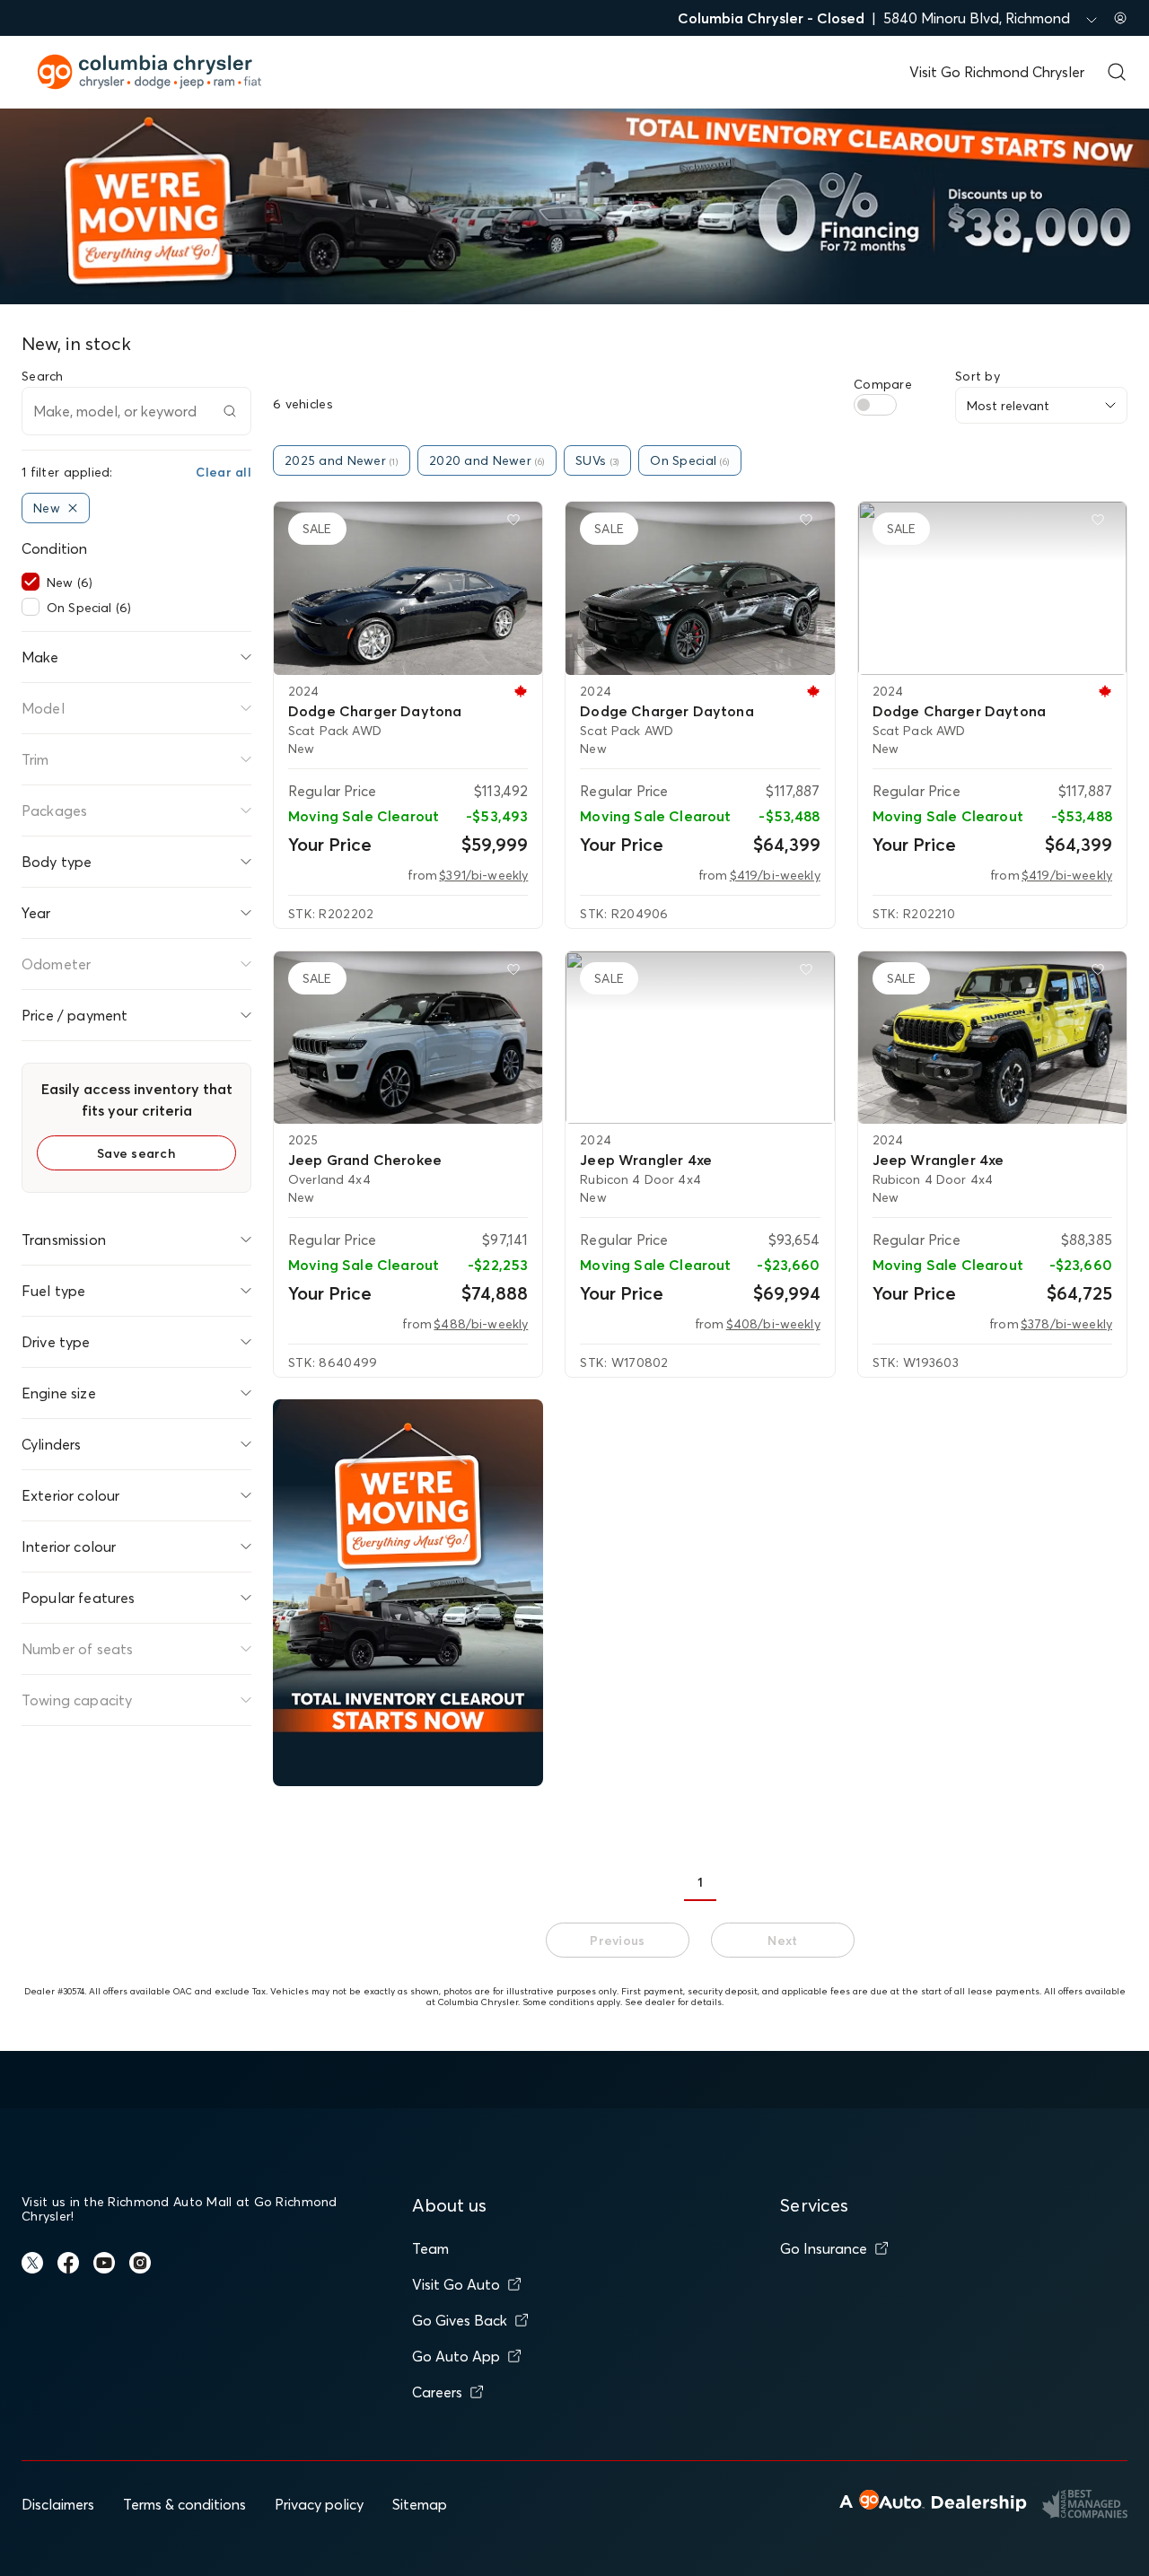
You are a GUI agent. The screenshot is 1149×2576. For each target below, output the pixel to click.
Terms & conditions (184, 2504)
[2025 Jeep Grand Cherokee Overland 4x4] (408, 1038)
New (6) (70, 583)
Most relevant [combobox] (1008, 406)
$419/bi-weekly (775, 875)
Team (430, 2248)
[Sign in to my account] (1120, 18)
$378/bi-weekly (1066, 1324)
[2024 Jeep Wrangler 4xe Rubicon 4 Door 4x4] (700, 1038)
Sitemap (420, 2504)
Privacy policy (319, 2504)
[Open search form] (1117, 72)
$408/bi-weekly (773, 1324)
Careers (437, 2392)
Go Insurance (824, 2248)
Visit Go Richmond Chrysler (997, 72)
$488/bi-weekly (481, 1324)
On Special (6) (89, 608)
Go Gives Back (460, 2320)
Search (43, 376)
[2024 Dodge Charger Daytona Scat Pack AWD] (408, 588)
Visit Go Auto (456, 2284)
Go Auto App (456, 2356)
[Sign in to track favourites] (517, 523)
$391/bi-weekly (483, 875)
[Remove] (73, 508)
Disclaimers (58, 2504)
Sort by (978, 376)
